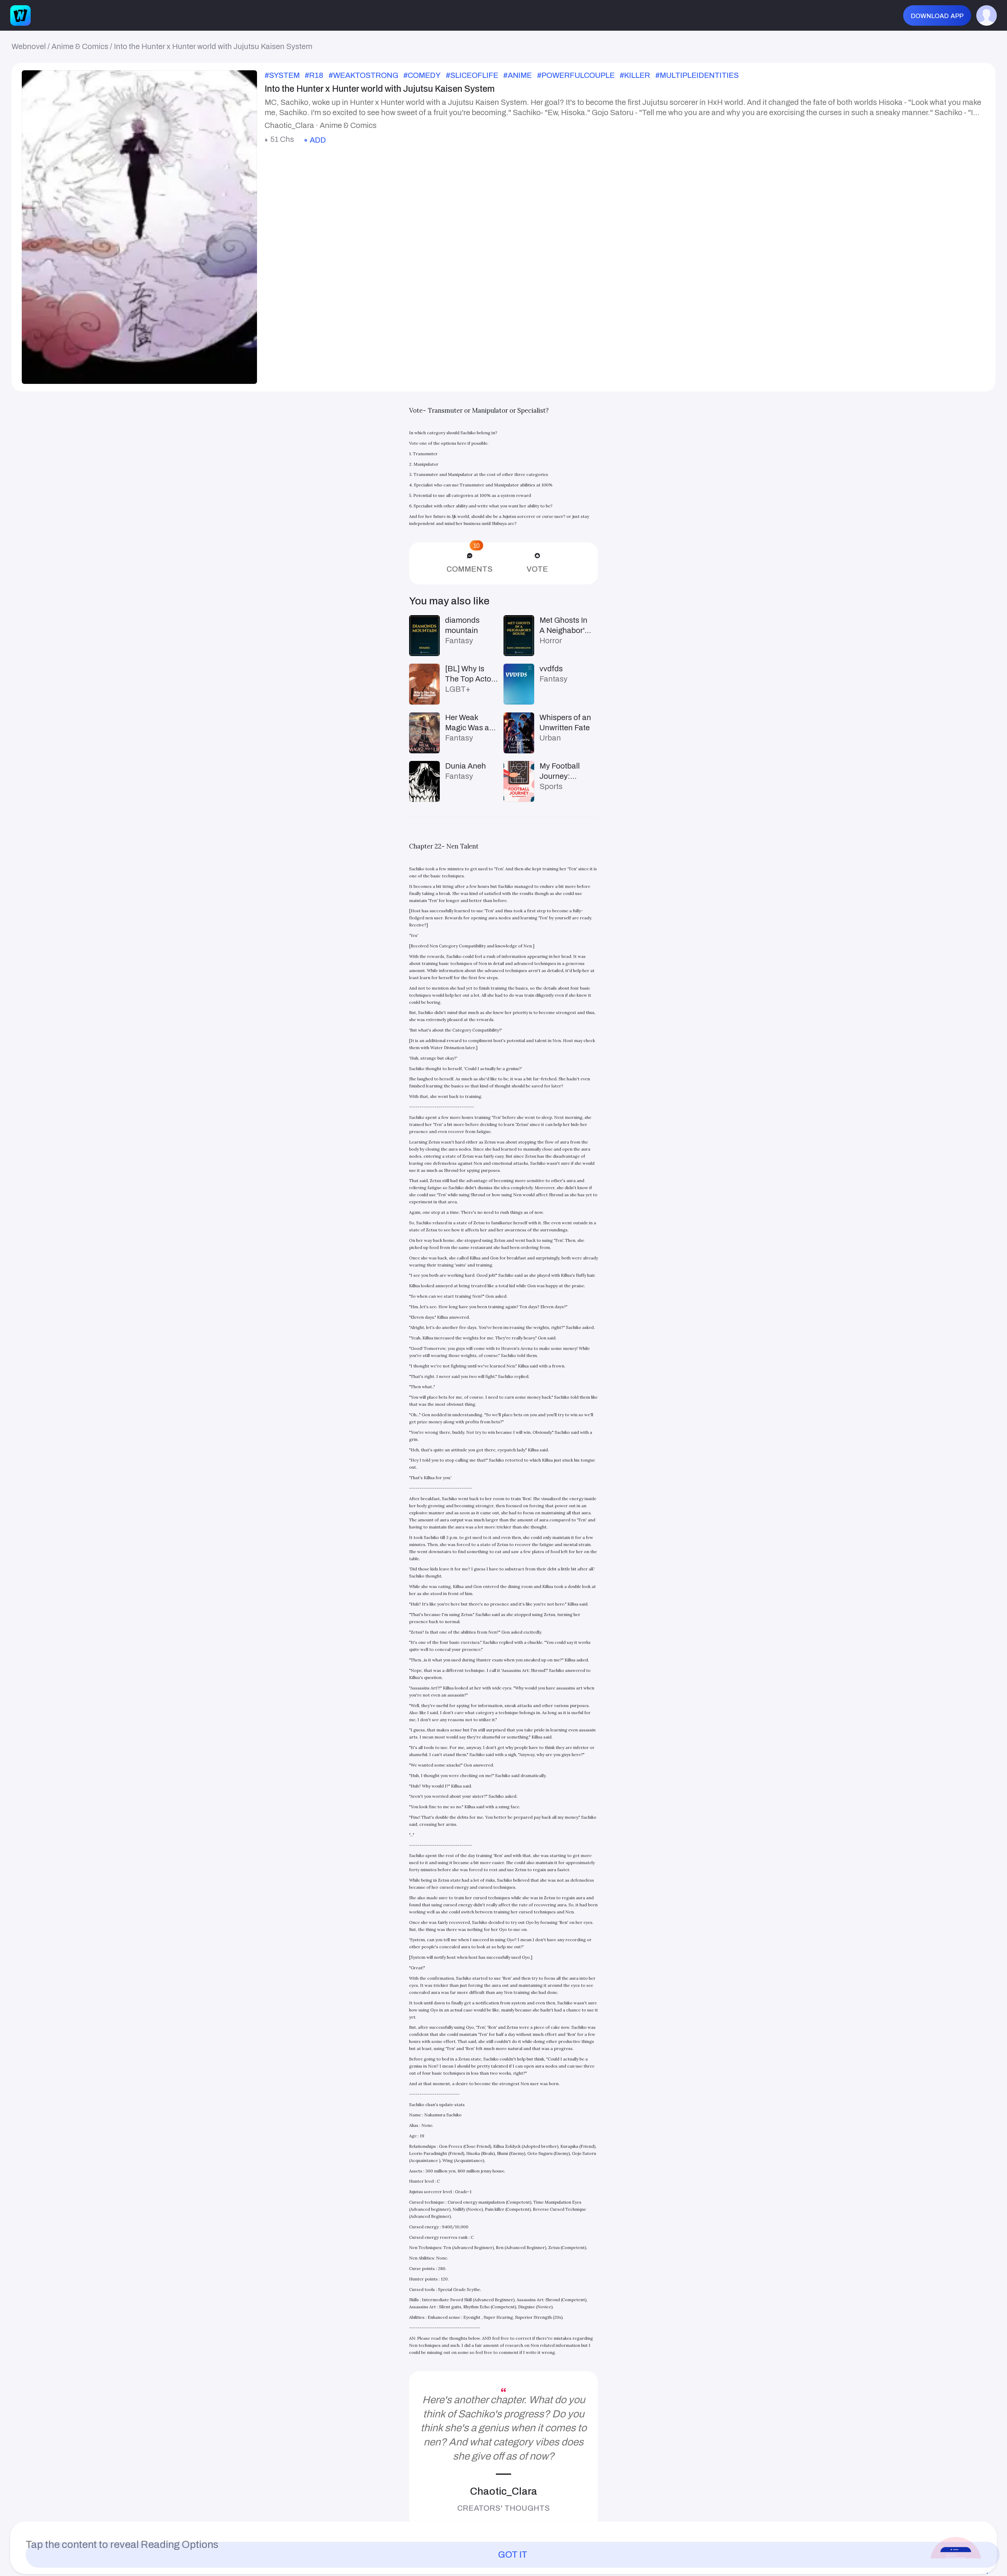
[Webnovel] (20, 15)
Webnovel (29, 46)
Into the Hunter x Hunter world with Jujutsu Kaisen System (213, 46)
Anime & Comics (80, 46)
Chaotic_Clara (504, 2491)
